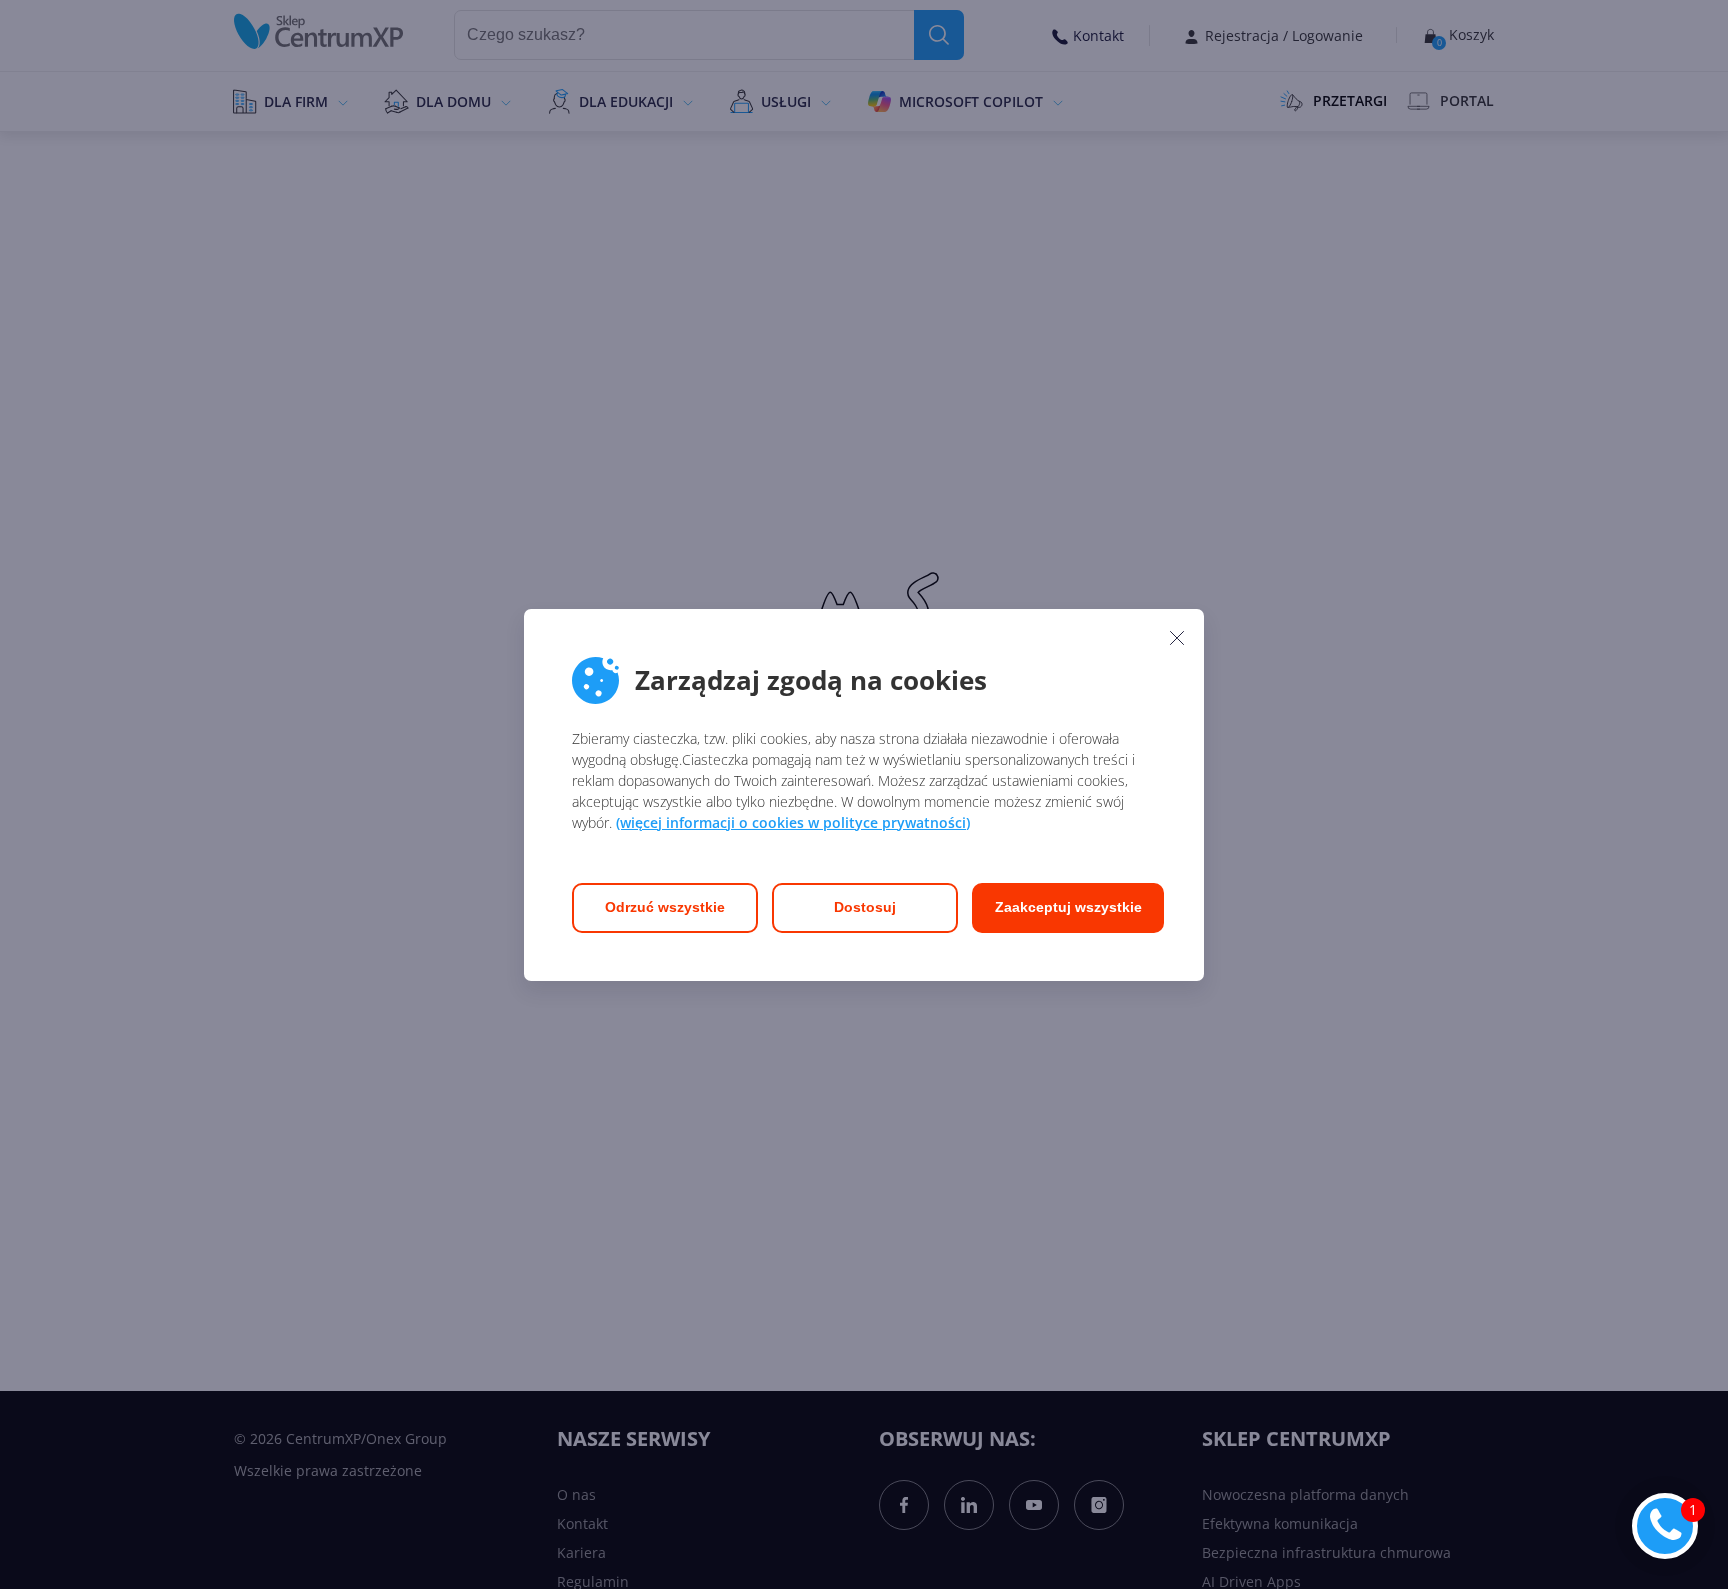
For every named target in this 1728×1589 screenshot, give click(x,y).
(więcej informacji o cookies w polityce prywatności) (793, 822)
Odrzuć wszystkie (665, 907)
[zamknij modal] (1177, 638)
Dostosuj (865, 907)
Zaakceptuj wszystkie (1068, 907)
